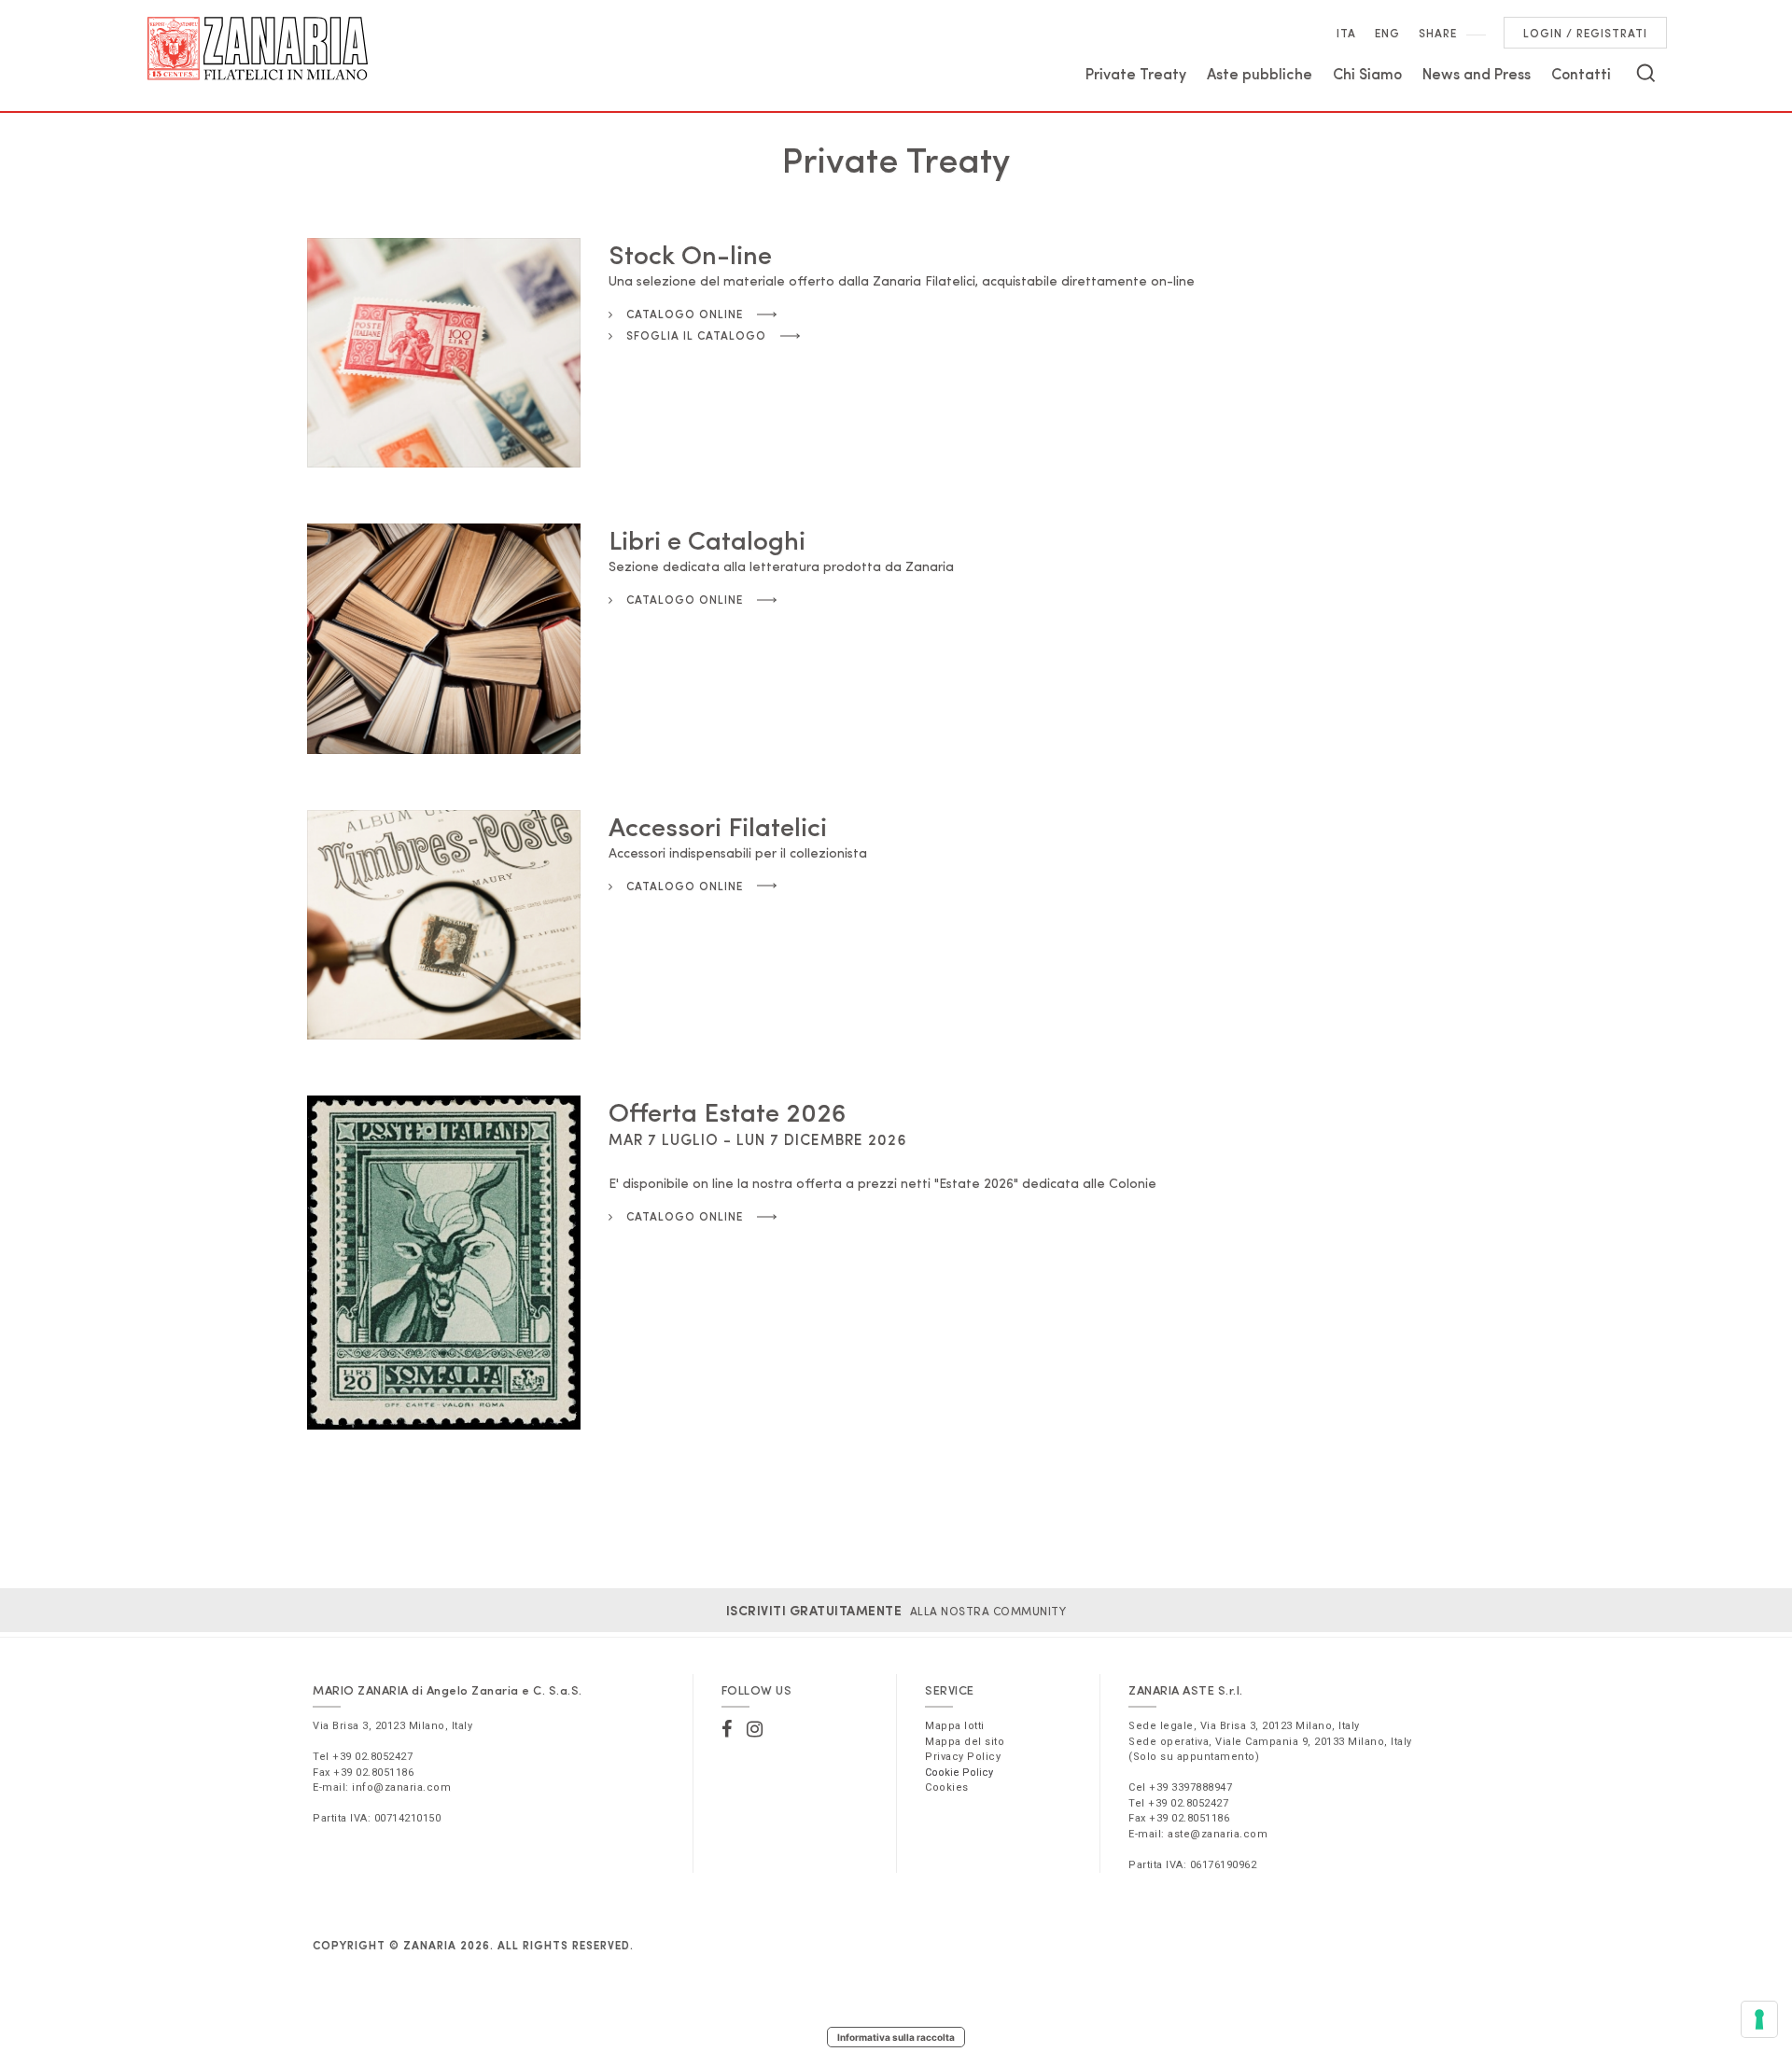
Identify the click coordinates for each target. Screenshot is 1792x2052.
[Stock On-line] (444, 353)
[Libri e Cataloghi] (444, 638)
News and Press (1477, 73)
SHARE (1438, 33)
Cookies (947, 1787)
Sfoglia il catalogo (694, 335)
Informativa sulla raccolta (896, 2037)
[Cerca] (1646, 73)
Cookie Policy (959, 1773)
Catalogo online (683, 314)
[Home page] (258, 49)
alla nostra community (896, 1611)
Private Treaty (1136, 73)
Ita (1346, 33)
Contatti (1581, 73)
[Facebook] (727, 1729)
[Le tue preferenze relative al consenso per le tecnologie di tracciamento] (1759, 2019)
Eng (1387, 33)
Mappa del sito (965, 1742)
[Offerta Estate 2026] (444, 1263)
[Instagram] (755, 1729)
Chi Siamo (1367, 73)
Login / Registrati (1585, 33)
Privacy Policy (963, 1757)
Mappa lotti (955, 1726)
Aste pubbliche (1260, 73)
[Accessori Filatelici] (444, 925)
